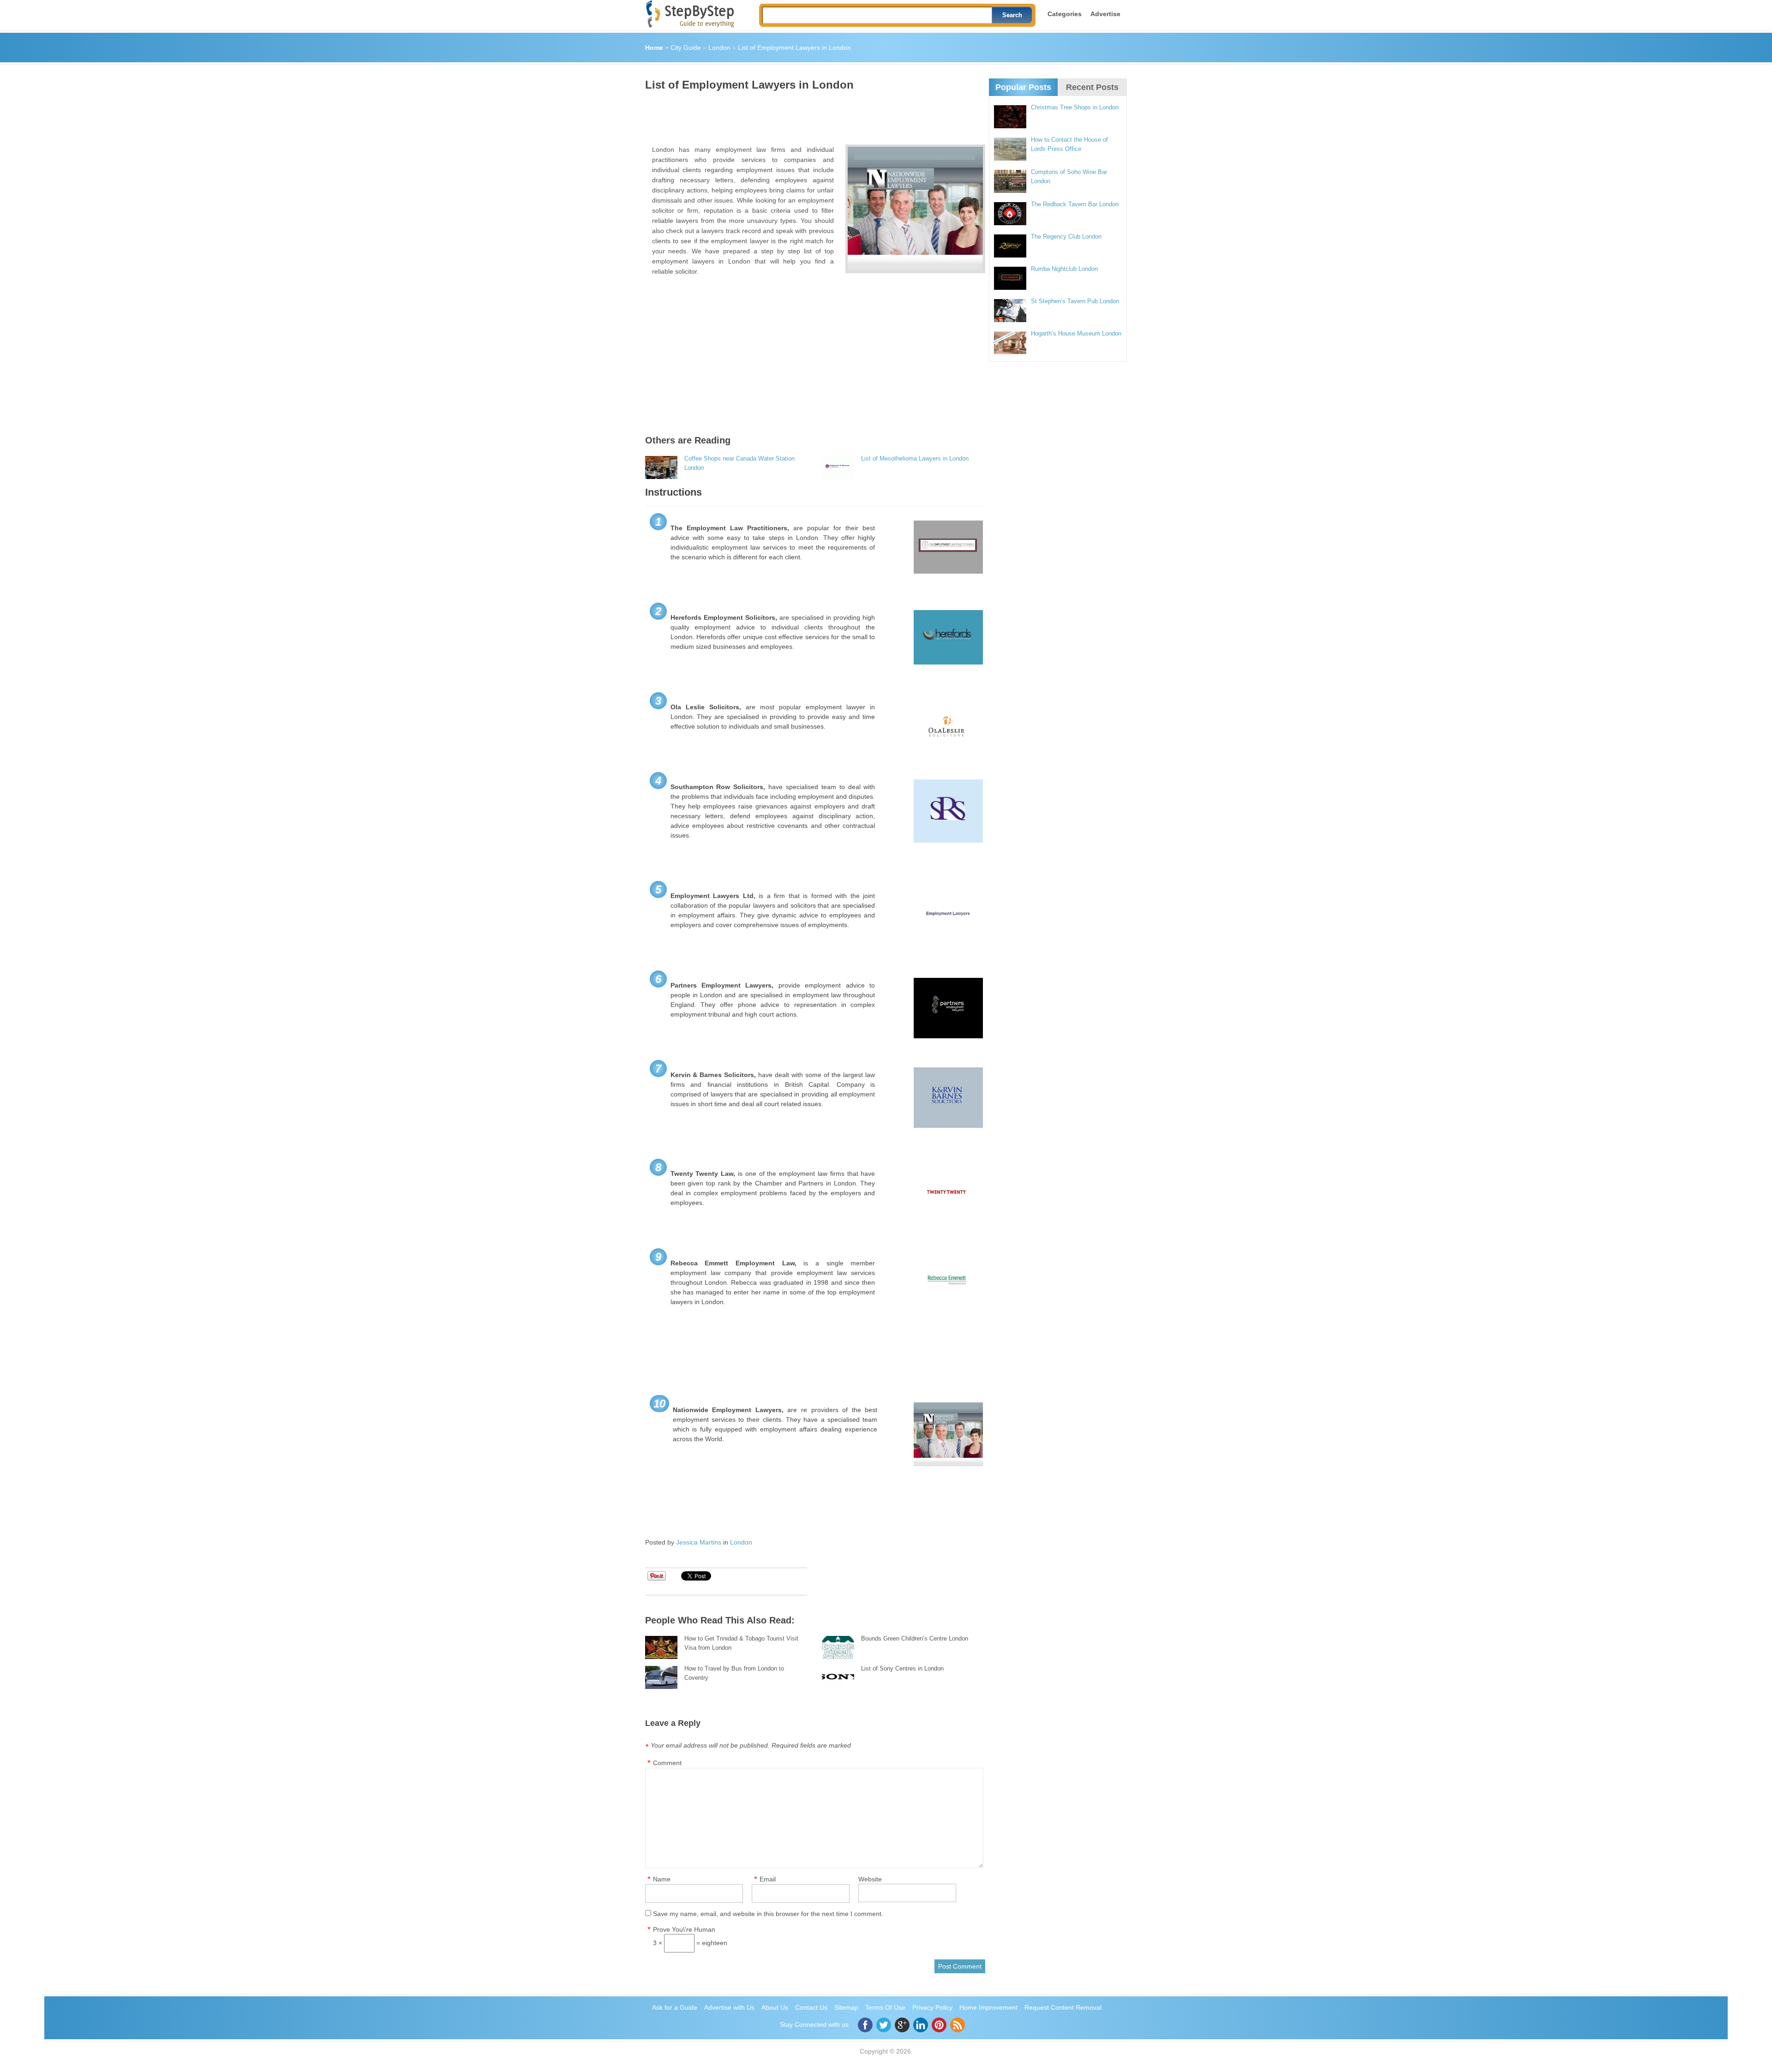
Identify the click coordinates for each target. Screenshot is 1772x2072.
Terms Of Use (885, 2007)
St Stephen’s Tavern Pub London (1075, 301)
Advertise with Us (729, 2007)
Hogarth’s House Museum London (1076, 333)
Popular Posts (1023, 87)
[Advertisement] (813, 114)
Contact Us (811, 2007)
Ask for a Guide (675, 2007)
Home (654, 48)
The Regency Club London (1066, 237)
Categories (1065, 14)
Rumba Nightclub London (1064, 269)
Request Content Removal (1063, 2007)
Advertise (1105, 14)
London (719, 48)
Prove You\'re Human (684, 1929)
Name (662, 1879)
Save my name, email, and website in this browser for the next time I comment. (768, 1914)
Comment (667, 1763)
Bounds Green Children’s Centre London (915, 1638)
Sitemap (846, 2007)
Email (768, 1879)
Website (870, 1879)
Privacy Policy (932, 2007)
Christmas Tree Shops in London (1075, 107)
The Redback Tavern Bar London (1075, 204)
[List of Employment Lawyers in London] (915, 209)
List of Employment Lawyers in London (794, 48)
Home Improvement (988, 2007)
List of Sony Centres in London (902, 1668)
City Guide (686, 48)
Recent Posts (1092, 87)
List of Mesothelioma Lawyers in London (915, 458)
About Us (775, 2007)
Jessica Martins (699, 1542)
